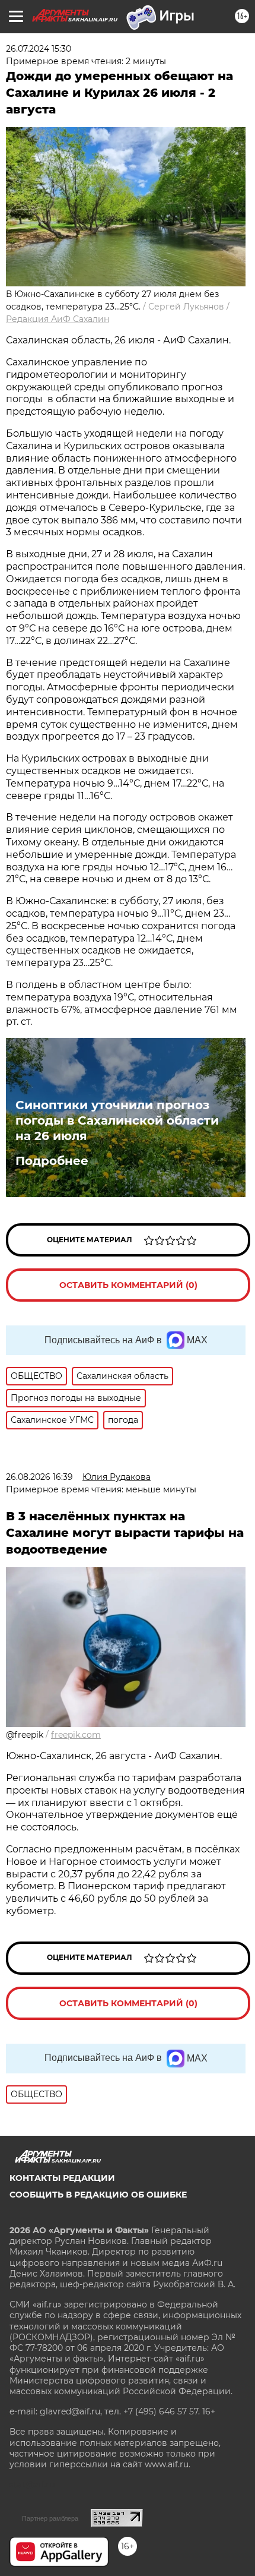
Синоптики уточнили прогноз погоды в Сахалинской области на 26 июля (117, 1120)
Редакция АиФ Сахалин (58, 319)
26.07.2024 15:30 (39, 49)
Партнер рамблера (50, 2518)
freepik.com (76, 1735)
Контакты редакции (62, 2178)
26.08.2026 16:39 (39, 1477)
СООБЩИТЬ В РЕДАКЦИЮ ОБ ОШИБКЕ (98, 2195)
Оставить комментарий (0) (128, 1285)
